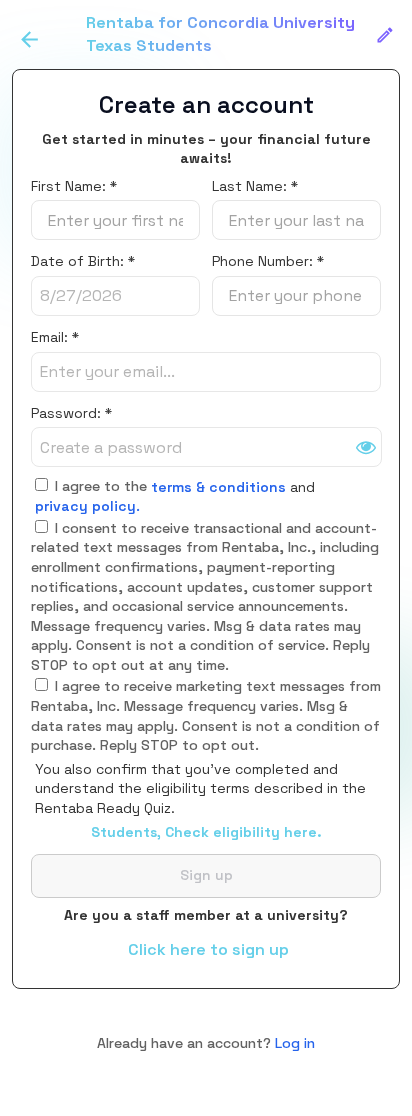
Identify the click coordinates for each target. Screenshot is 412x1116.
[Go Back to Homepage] (29, 39)
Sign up (206, 875)
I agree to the (99, 486)
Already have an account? (206, 1043)
